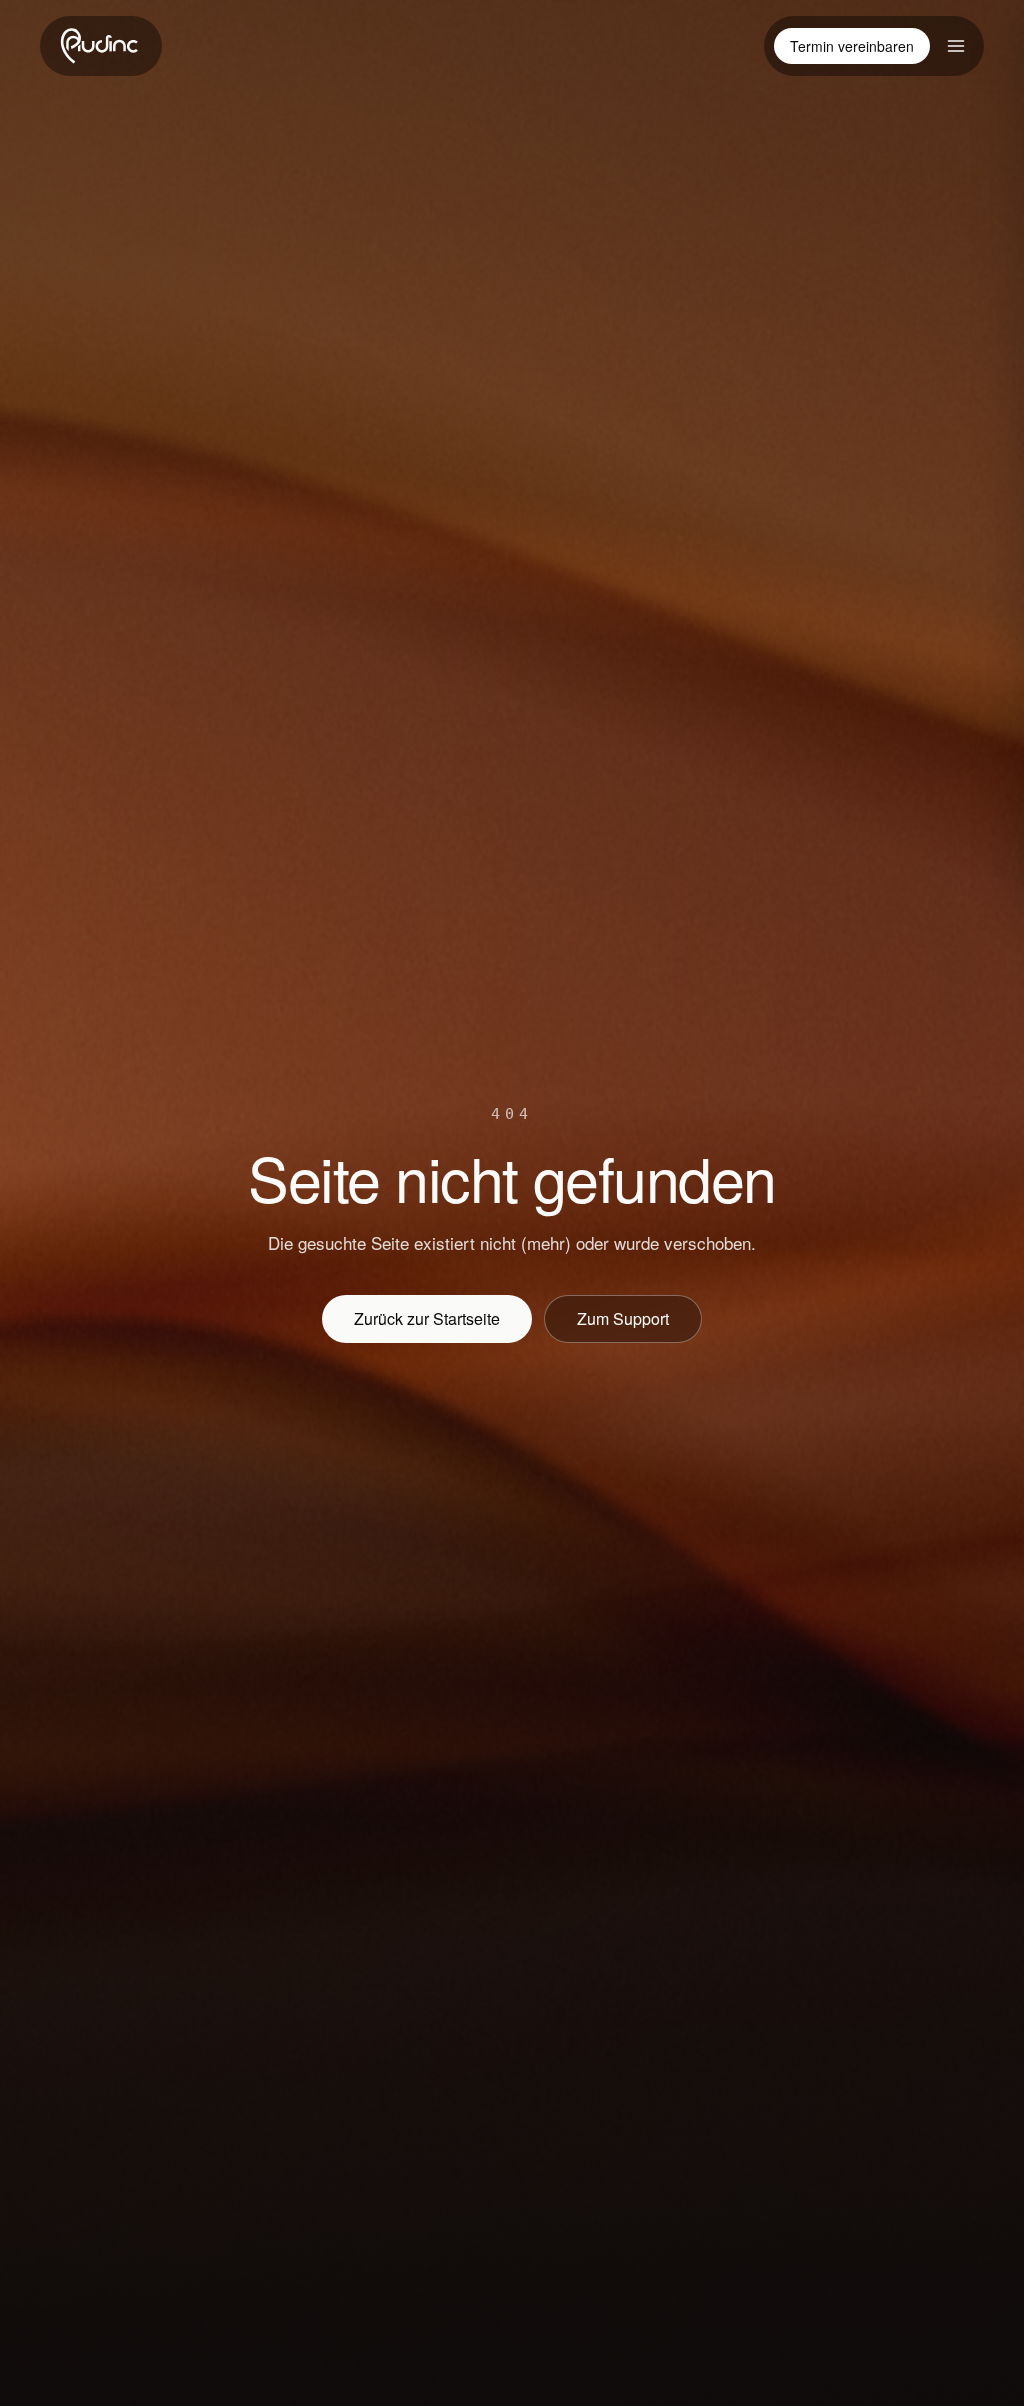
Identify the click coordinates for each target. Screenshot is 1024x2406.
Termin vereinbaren (852, 46)
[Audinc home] (101, 46)
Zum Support (623, 1318)
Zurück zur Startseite (427, 1318)
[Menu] (956, 46)
